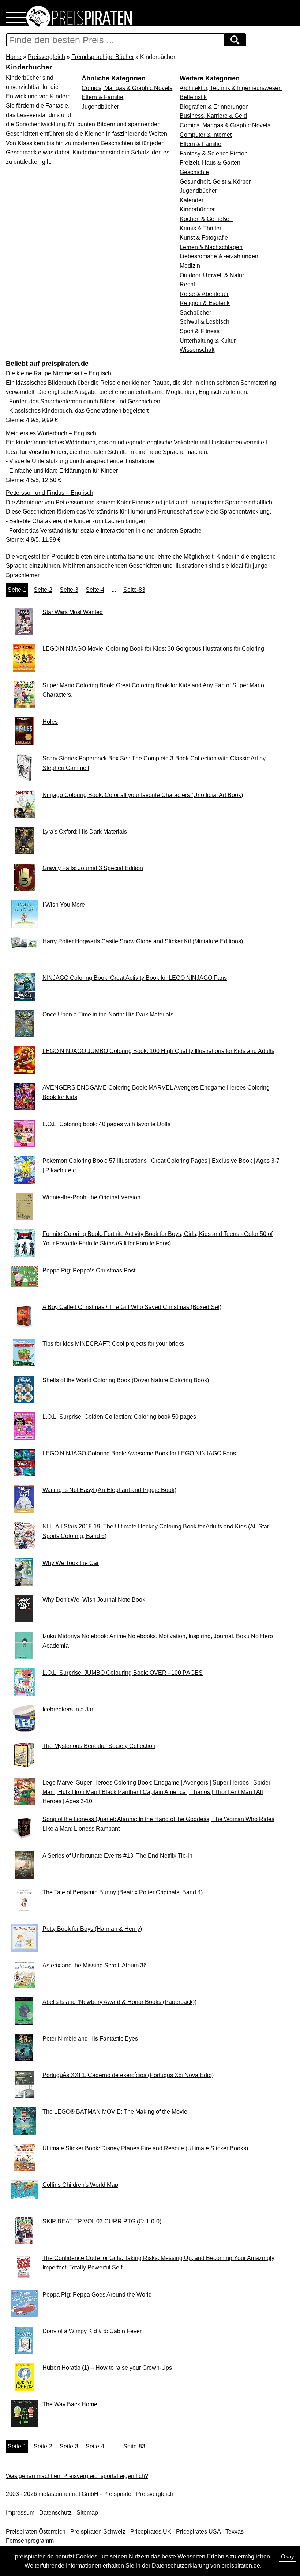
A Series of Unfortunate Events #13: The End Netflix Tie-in (117, 1856)
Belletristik (193, 97)
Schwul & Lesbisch (205, 322)
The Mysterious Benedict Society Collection (99, 1746)
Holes (50, 722)
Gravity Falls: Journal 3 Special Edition (93, 868)
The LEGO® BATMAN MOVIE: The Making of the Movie (115, 2112)
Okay (288, 2556)
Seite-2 (43, 590)
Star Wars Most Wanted (73, 612)
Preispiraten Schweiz (98, 2532)
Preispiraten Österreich (36, 2532)
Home (14, 57)
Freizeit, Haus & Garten (210, 163)
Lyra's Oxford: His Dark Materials (85, 832)
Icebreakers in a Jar (68, 1709)
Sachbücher (195, 313)
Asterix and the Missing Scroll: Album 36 (95, 1965)
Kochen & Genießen (206, 219)
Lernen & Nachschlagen (211, 247)
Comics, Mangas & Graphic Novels (225, 125)
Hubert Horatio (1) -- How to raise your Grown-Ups (107, 2368)
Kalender (192, 200)
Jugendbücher (198, 191)
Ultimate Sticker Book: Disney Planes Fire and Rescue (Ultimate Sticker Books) (145, 2148)
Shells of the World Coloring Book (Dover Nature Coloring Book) (126, 1380)
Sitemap (87, 2513)
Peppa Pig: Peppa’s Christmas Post (89, 1270)
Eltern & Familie (200, 144)
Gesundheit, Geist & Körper (215, 182)
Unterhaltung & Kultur (208, 341)
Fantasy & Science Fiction (214, 153)
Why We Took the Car (71, 1563)
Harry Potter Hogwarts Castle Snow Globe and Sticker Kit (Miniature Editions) (143, 941)
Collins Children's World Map (80, 2185)
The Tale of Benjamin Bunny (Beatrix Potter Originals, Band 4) (123, 1892)
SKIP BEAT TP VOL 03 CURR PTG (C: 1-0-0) (102, 2221)
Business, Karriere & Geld (213, 116)
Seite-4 (95, 590)
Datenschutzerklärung (180, 2566)
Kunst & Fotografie (204, 238)
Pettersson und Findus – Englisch (50, 493)
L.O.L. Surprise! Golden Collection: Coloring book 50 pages (119, 1417)
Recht (187, 284)
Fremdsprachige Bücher (103, 57)
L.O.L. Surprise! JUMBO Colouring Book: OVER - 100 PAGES (123, 1673)
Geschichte (194, 172)
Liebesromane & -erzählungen (219, 256)
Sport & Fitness (200, 331)
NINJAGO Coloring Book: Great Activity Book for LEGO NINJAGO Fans (135, 978)
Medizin (190, 266)
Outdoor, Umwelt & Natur (212, 275)
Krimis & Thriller (200, 228)
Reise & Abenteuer (204, 294)
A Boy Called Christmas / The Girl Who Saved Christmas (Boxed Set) (132, 1307)
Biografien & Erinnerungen (214, 107)
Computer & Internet (206, 135)
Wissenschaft (197, 350)
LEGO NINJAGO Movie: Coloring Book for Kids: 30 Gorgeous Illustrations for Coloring (153, 649)
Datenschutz (55, 2513)
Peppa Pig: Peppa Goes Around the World (97, 2295)
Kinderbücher (197, 209)
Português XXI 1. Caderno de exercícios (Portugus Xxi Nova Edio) (128, 2075)
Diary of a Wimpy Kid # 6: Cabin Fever (92, 2331)
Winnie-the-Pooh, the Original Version (91, 1197)
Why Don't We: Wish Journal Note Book (94, 1600)
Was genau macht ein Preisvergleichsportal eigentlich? (77, 2476)
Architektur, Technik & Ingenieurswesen (231, 88)
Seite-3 (69, 590)
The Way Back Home (70, 2404)
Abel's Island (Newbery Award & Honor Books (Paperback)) (119, 2002)
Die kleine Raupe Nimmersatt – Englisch (59, 373)
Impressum (20, 2513)
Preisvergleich (46, 57)
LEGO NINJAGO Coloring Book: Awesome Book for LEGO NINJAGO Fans (139, 1453)
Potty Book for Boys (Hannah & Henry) (92, 1929)
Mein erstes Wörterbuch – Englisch (51, 433)
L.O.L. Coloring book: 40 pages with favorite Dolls (106, 1124)
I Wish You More (64, 905)
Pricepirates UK (151, 2532)
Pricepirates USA (198, 2532)
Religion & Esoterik (205, 303)
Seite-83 (134, 590)
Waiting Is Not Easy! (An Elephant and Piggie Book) (109, 1490)
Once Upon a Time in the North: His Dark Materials (108, 1014)
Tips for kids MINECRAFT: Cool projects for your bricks (113, 1344)
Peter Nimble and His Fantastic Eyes (90, 2039)
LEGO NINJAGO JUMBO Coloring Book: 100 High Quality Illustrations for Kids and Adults (158, 1051)
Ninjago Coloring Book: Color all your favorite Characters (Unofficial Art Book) (143, 795)
